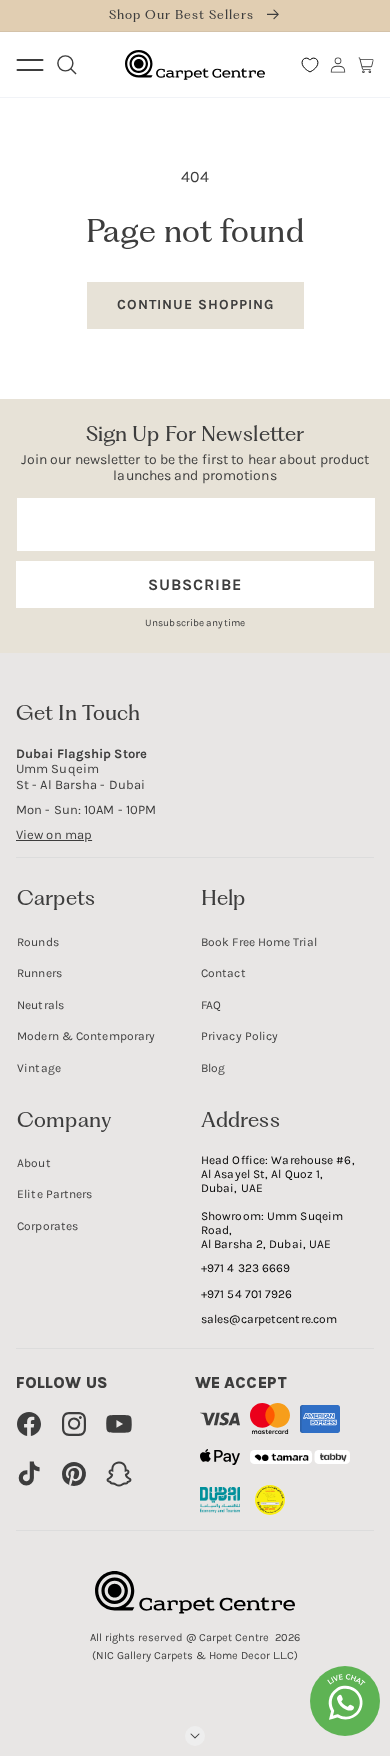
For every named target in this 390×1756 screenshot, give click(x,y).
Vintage (39, 1068)
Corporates (47, 1226)
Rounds (38, 942)
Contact (223, 973)
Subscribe (195, 584)
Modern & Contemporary (86, 1036)
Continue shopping (195, 304)
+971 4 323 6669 (246, 1268)
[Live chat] (345, 1701)
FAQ (211, 1005)
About (34, 1163)
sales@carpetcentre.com (269, 1319)
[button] (366, 65)
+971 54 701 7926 (247, 1294)
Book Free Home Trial (259, 942)
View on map (54, 834)
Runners (39, 973)
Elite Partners (54, 1194)
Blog (213, 1068)
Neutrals (40, 1005)
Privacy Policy (239, 1036)
